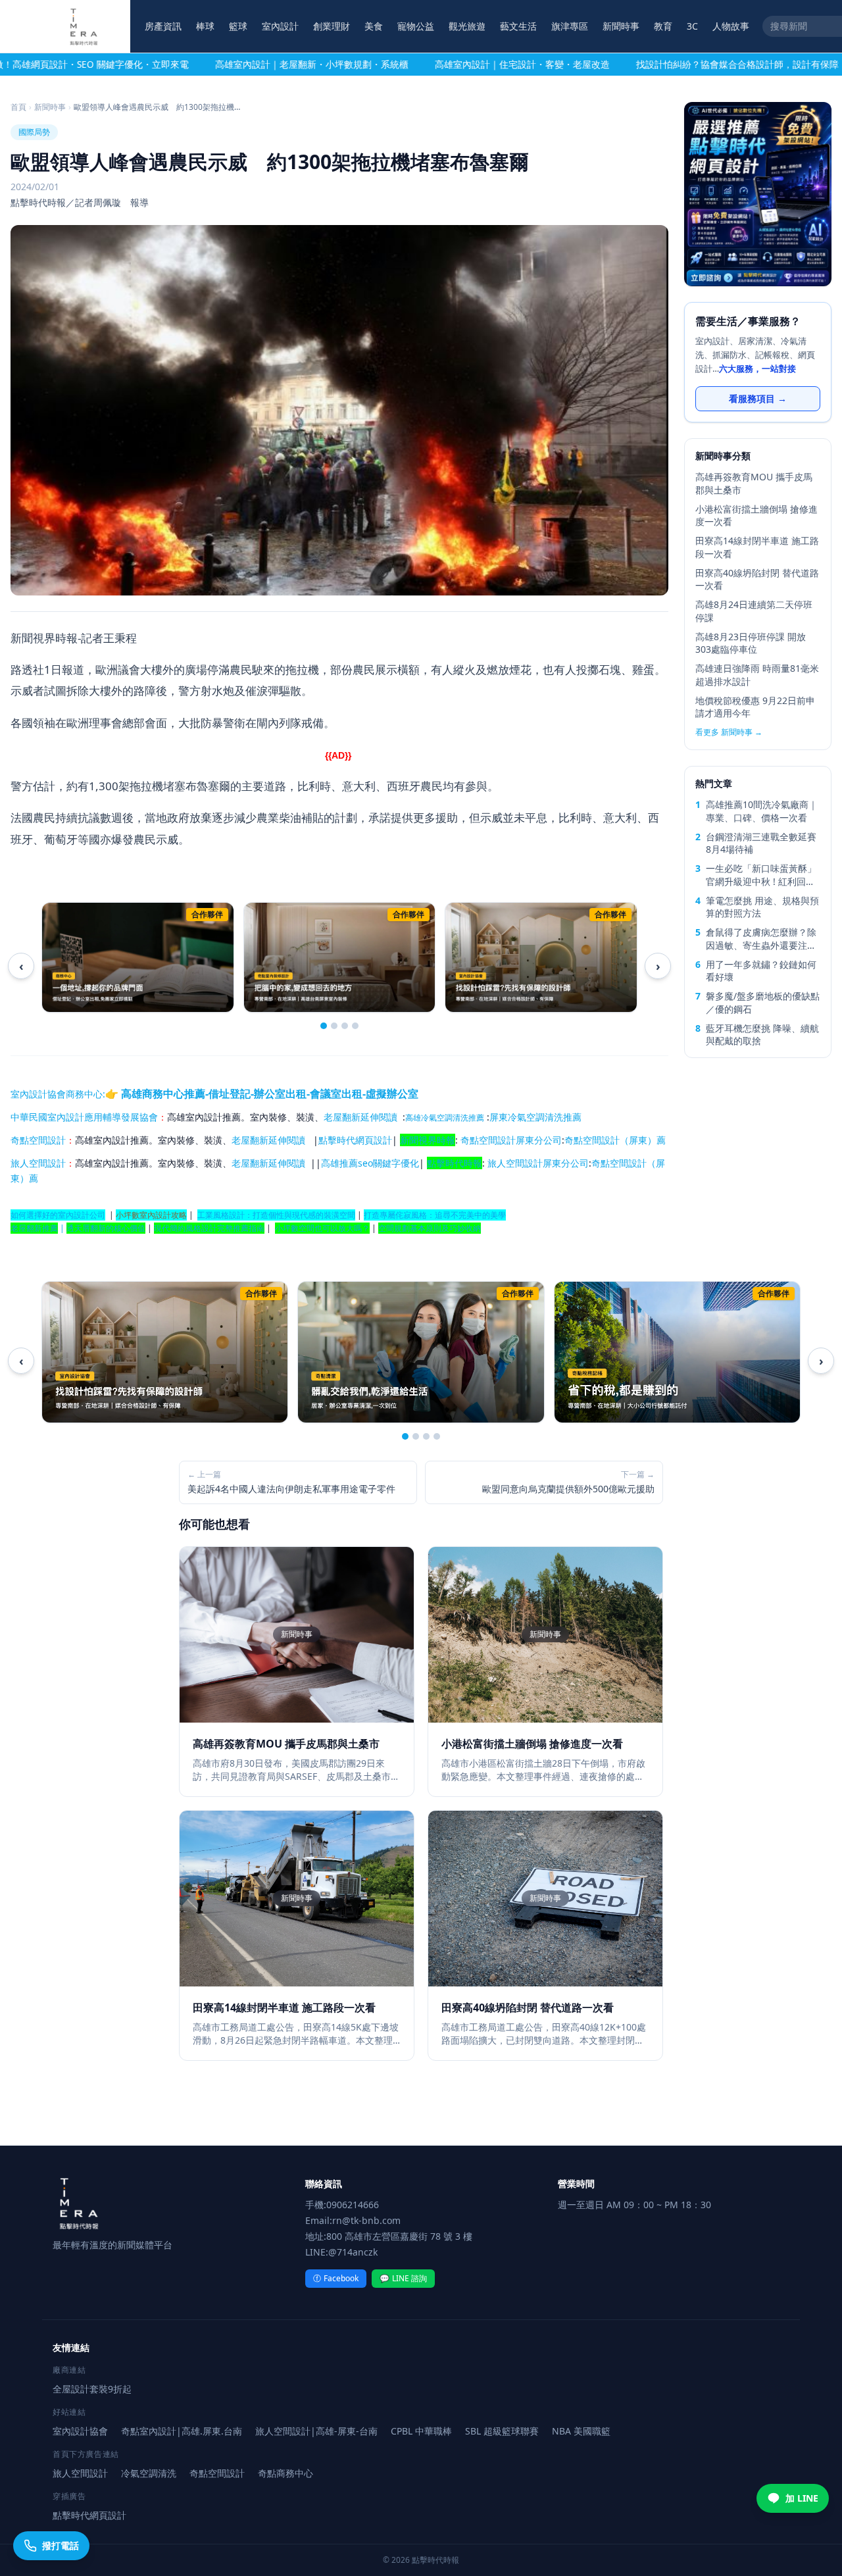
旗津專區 (570, 26)
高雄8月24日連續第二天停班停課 (754, 611)
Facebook (336, 2278)
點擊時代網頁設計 (355, 1140)
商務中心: (242, 1094)
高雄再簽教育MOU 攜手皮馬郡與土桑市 (754, 483)
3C (692, 26)
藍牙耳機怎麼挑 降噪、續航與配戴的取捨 (762, 1034)
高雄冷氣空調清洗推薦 (445, 1118)
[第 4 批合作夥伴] (355, 1026)
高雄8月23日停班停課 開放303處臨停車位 (751, 643)
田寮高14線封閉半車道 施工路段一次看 (757, 547)
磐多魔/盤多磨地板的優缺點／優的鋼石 (763, 1002)
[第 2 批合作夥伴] (334, 1026)
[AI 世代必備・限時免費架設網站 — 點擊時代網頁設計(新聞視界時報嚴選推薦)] (758, 194)
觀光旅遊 (467, 26)
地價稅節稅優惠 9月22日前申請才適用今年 (755, 707)
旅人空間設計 (38, 1163)
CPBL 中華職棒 (421, 2431)
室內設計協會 (38, 1094)
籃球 (238, 26)
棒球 (205, 26)
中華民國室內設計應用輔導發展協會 (84, 1117)
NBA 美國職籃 (581, 2431)
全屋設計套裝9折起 (92, 2389)
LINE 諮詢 (403, 2278)
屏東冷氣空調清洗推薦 (535, 1117)
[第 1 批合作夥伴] (324, 1026)
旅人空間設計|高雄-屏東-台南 (316, 2431)
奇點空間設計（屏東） (610, 1140)
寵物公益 (416, 26)
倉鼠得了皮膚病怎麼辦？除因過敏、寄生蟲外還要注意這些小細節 (761, 939)
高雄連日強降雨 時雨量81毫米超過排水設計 (757, 674)
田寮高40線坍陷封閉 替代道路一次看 (757, 579)
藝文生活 (518, 26)
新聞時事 (621, 26)
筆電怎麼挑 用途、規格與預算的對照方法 (762, 907)
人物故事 (731, 26)
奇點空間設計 (38, 1140)
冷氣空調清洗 (149, 2473)
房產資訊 (163, 26)
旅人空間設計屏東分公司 (538, 1163)
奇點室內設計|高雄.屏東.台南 (182, 2431)
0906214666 (353, 2205)
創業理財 (332, 26)
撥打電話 (61, 2545)
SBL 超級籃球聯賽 (502, 2431)
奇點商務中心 (285, 2473)
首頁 (18, 107)
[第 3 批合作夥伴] (345, 1026)
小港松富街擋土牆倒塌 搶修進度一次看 (756, 515)
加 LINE (802, 2498)
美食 (374, 26)
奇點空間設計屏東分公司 (511, 1140)
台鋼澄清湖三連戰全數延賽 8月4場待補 (761, 843)
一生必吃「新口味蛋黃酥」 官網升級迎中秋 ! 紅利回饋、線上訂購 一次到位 (761, 875)
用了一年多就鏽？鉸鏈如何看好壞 (761, 971)
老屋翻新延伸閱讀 (360, 1117)
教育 (663, 26)
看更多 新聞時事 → (729, 732)
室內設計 (280, 26)
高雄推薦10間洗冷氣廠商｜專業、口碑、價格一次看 (762, 811)
